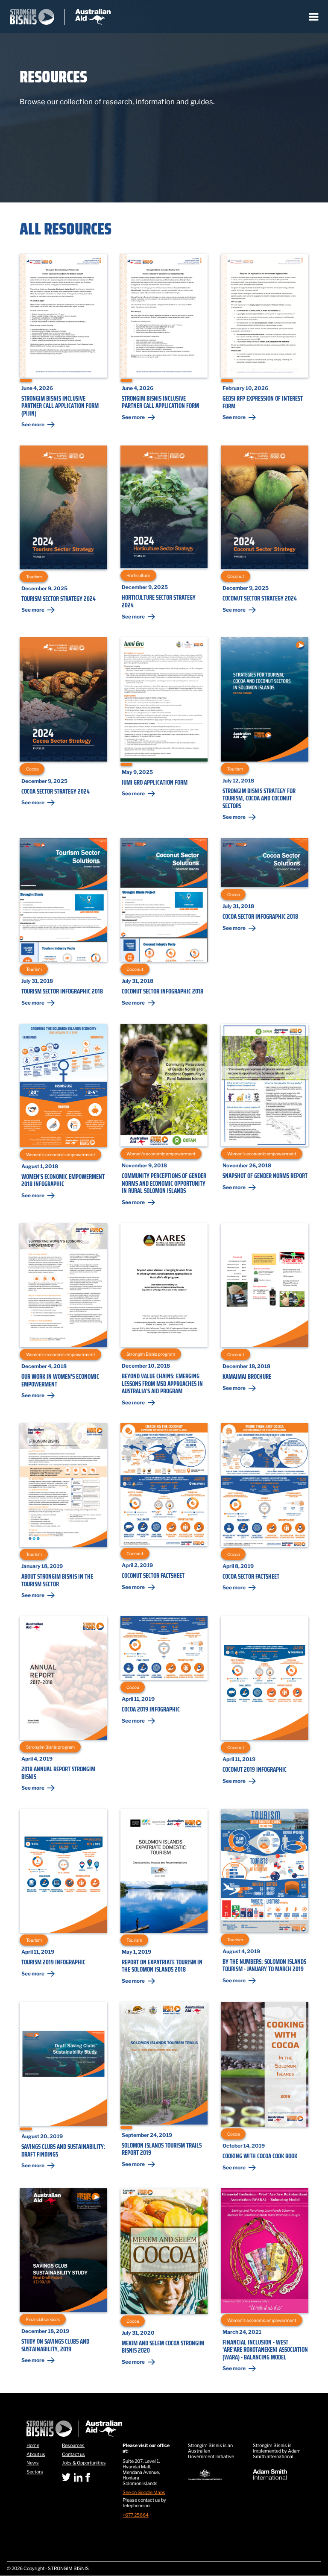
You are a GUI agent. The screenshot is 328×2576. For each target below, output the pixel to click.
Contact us (73, 2455)
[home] (60, 17)
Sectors (35, 2472)
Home (33, 2446)
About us (36, 2455)
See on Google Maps (144, 2493)
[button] (314, 17)
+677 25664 (136, 2515)
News (33, 2463)
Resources (73, 2446)
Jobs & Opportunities (84, 2463)
